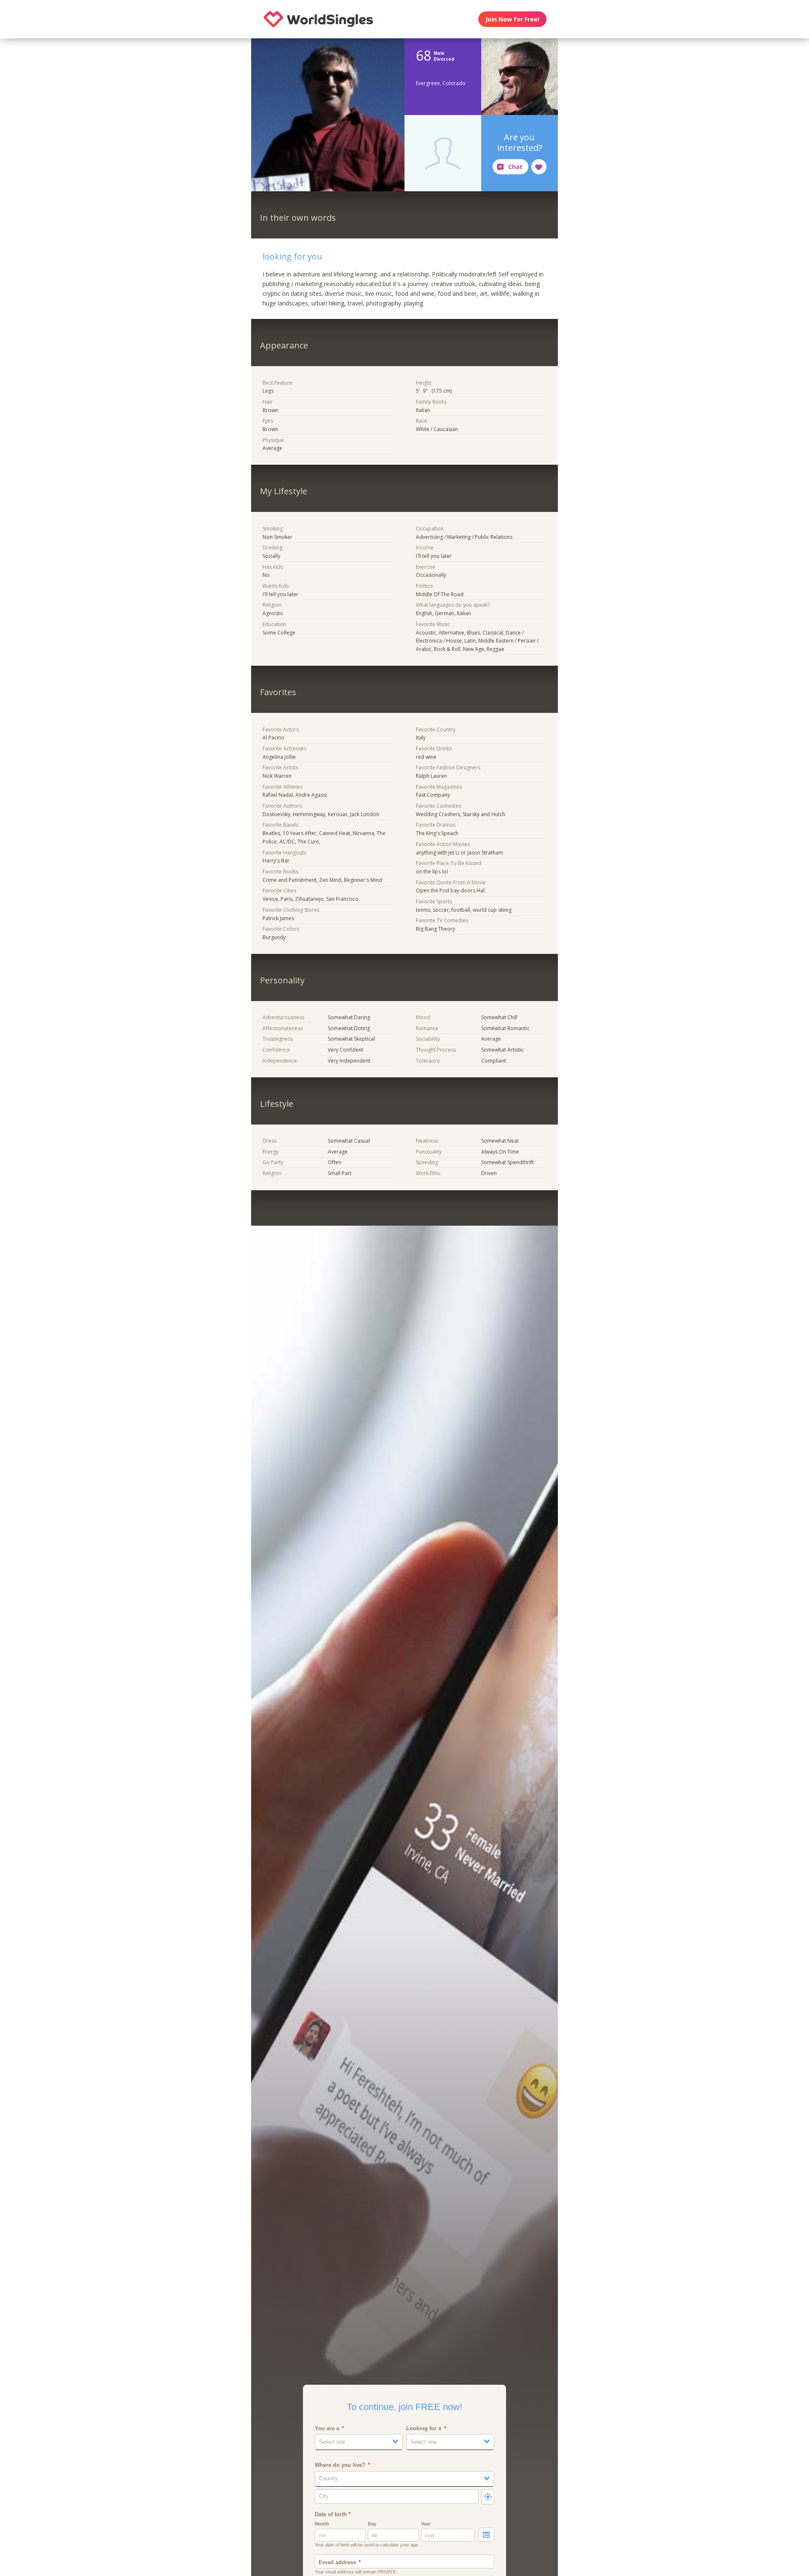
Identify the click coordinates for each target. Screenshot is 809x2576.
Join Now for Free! (512, 19)
